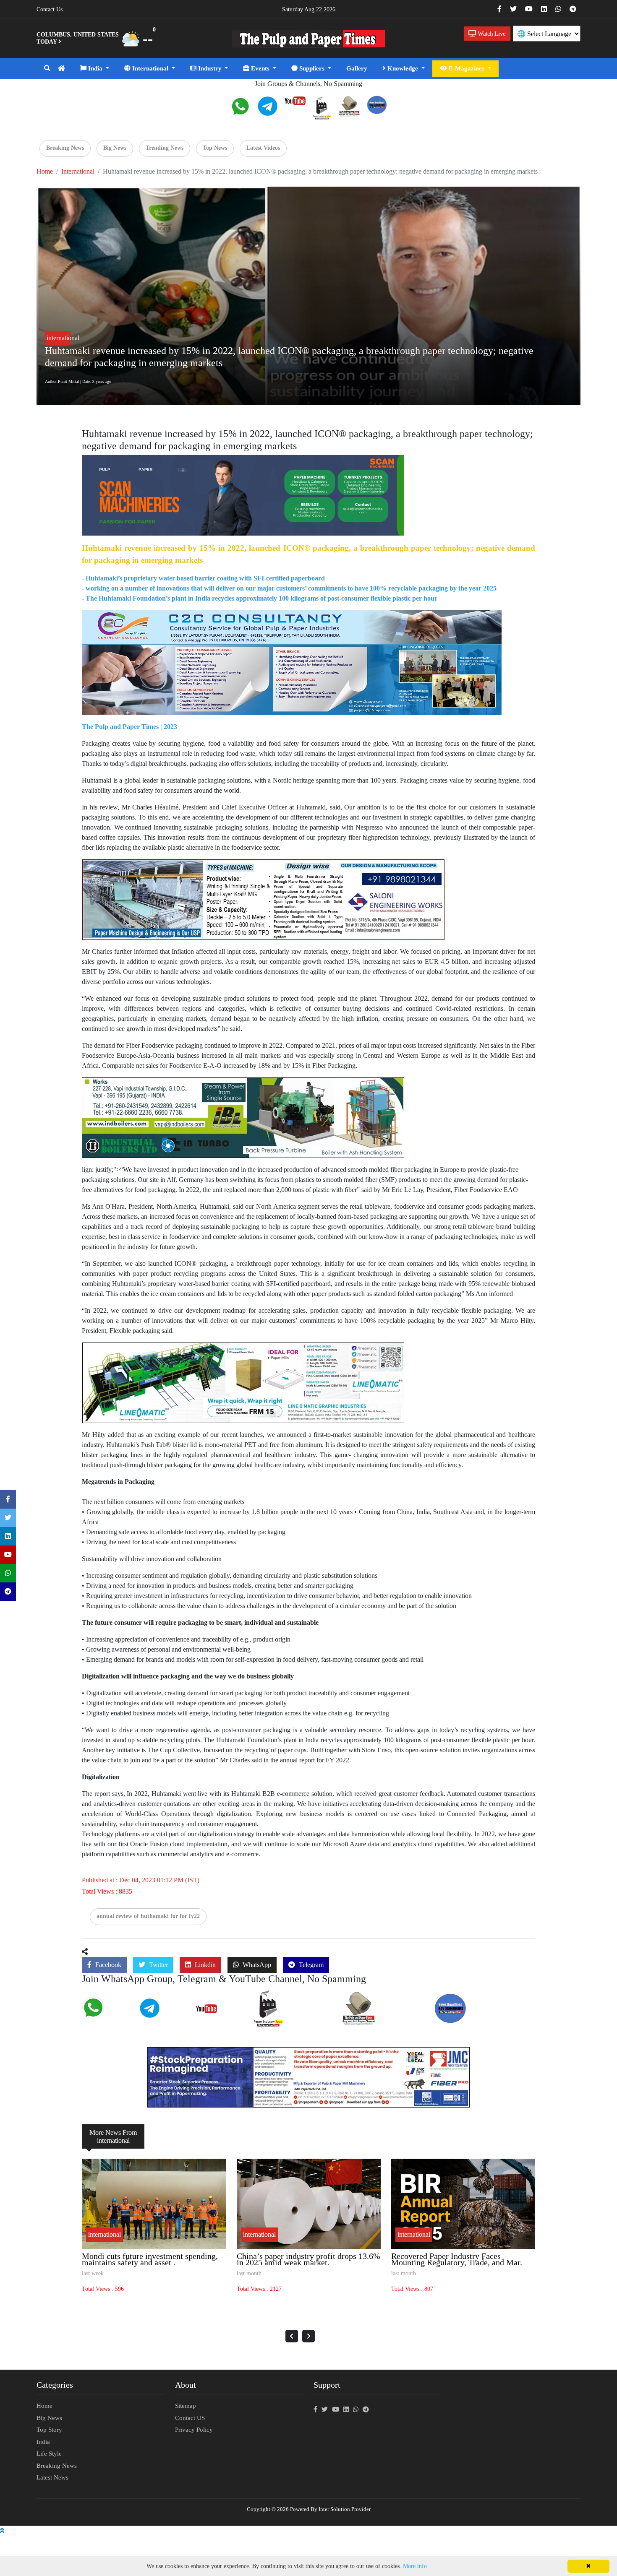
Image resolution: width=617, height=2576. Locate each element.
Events (260, 68)
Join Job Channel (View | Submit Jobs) (292, 2020)
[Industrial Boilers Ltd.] (243, 1117)
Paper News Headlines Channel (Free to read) (481, 2018)
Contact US (190, 2418)
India (95, 68)
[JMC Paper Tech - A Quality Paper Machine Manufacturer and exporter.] (308, 2077)
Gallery (357, 68)
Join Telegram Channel (164, 2016)
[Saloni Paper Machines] (263, 899)
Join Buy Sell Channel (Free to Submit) (377, 2019)
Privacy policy (194, 2430)
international (78, 171)
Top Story (49, 2430)
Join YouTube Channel (220, 2013)
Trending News (165, 148)
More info (415, 2566)
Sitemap (186, 2406)
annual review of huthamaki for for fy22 (148, 1916)
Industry (210, 68)
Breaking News (65, 148)
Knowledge (403, 68)
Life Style (49, 2454)
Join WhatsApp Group (106, 2017)
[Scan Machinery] (243, 495)
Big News (115, 148)
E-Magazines (467, 68)
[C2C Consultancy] (292, 662)
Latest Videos (263, 148)
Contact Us (50, 9)
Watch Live (491, 34)
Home (45, 171)
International (150, 68)
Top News (215, 148)
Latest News (52, 2477)
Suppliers (312, 68)
